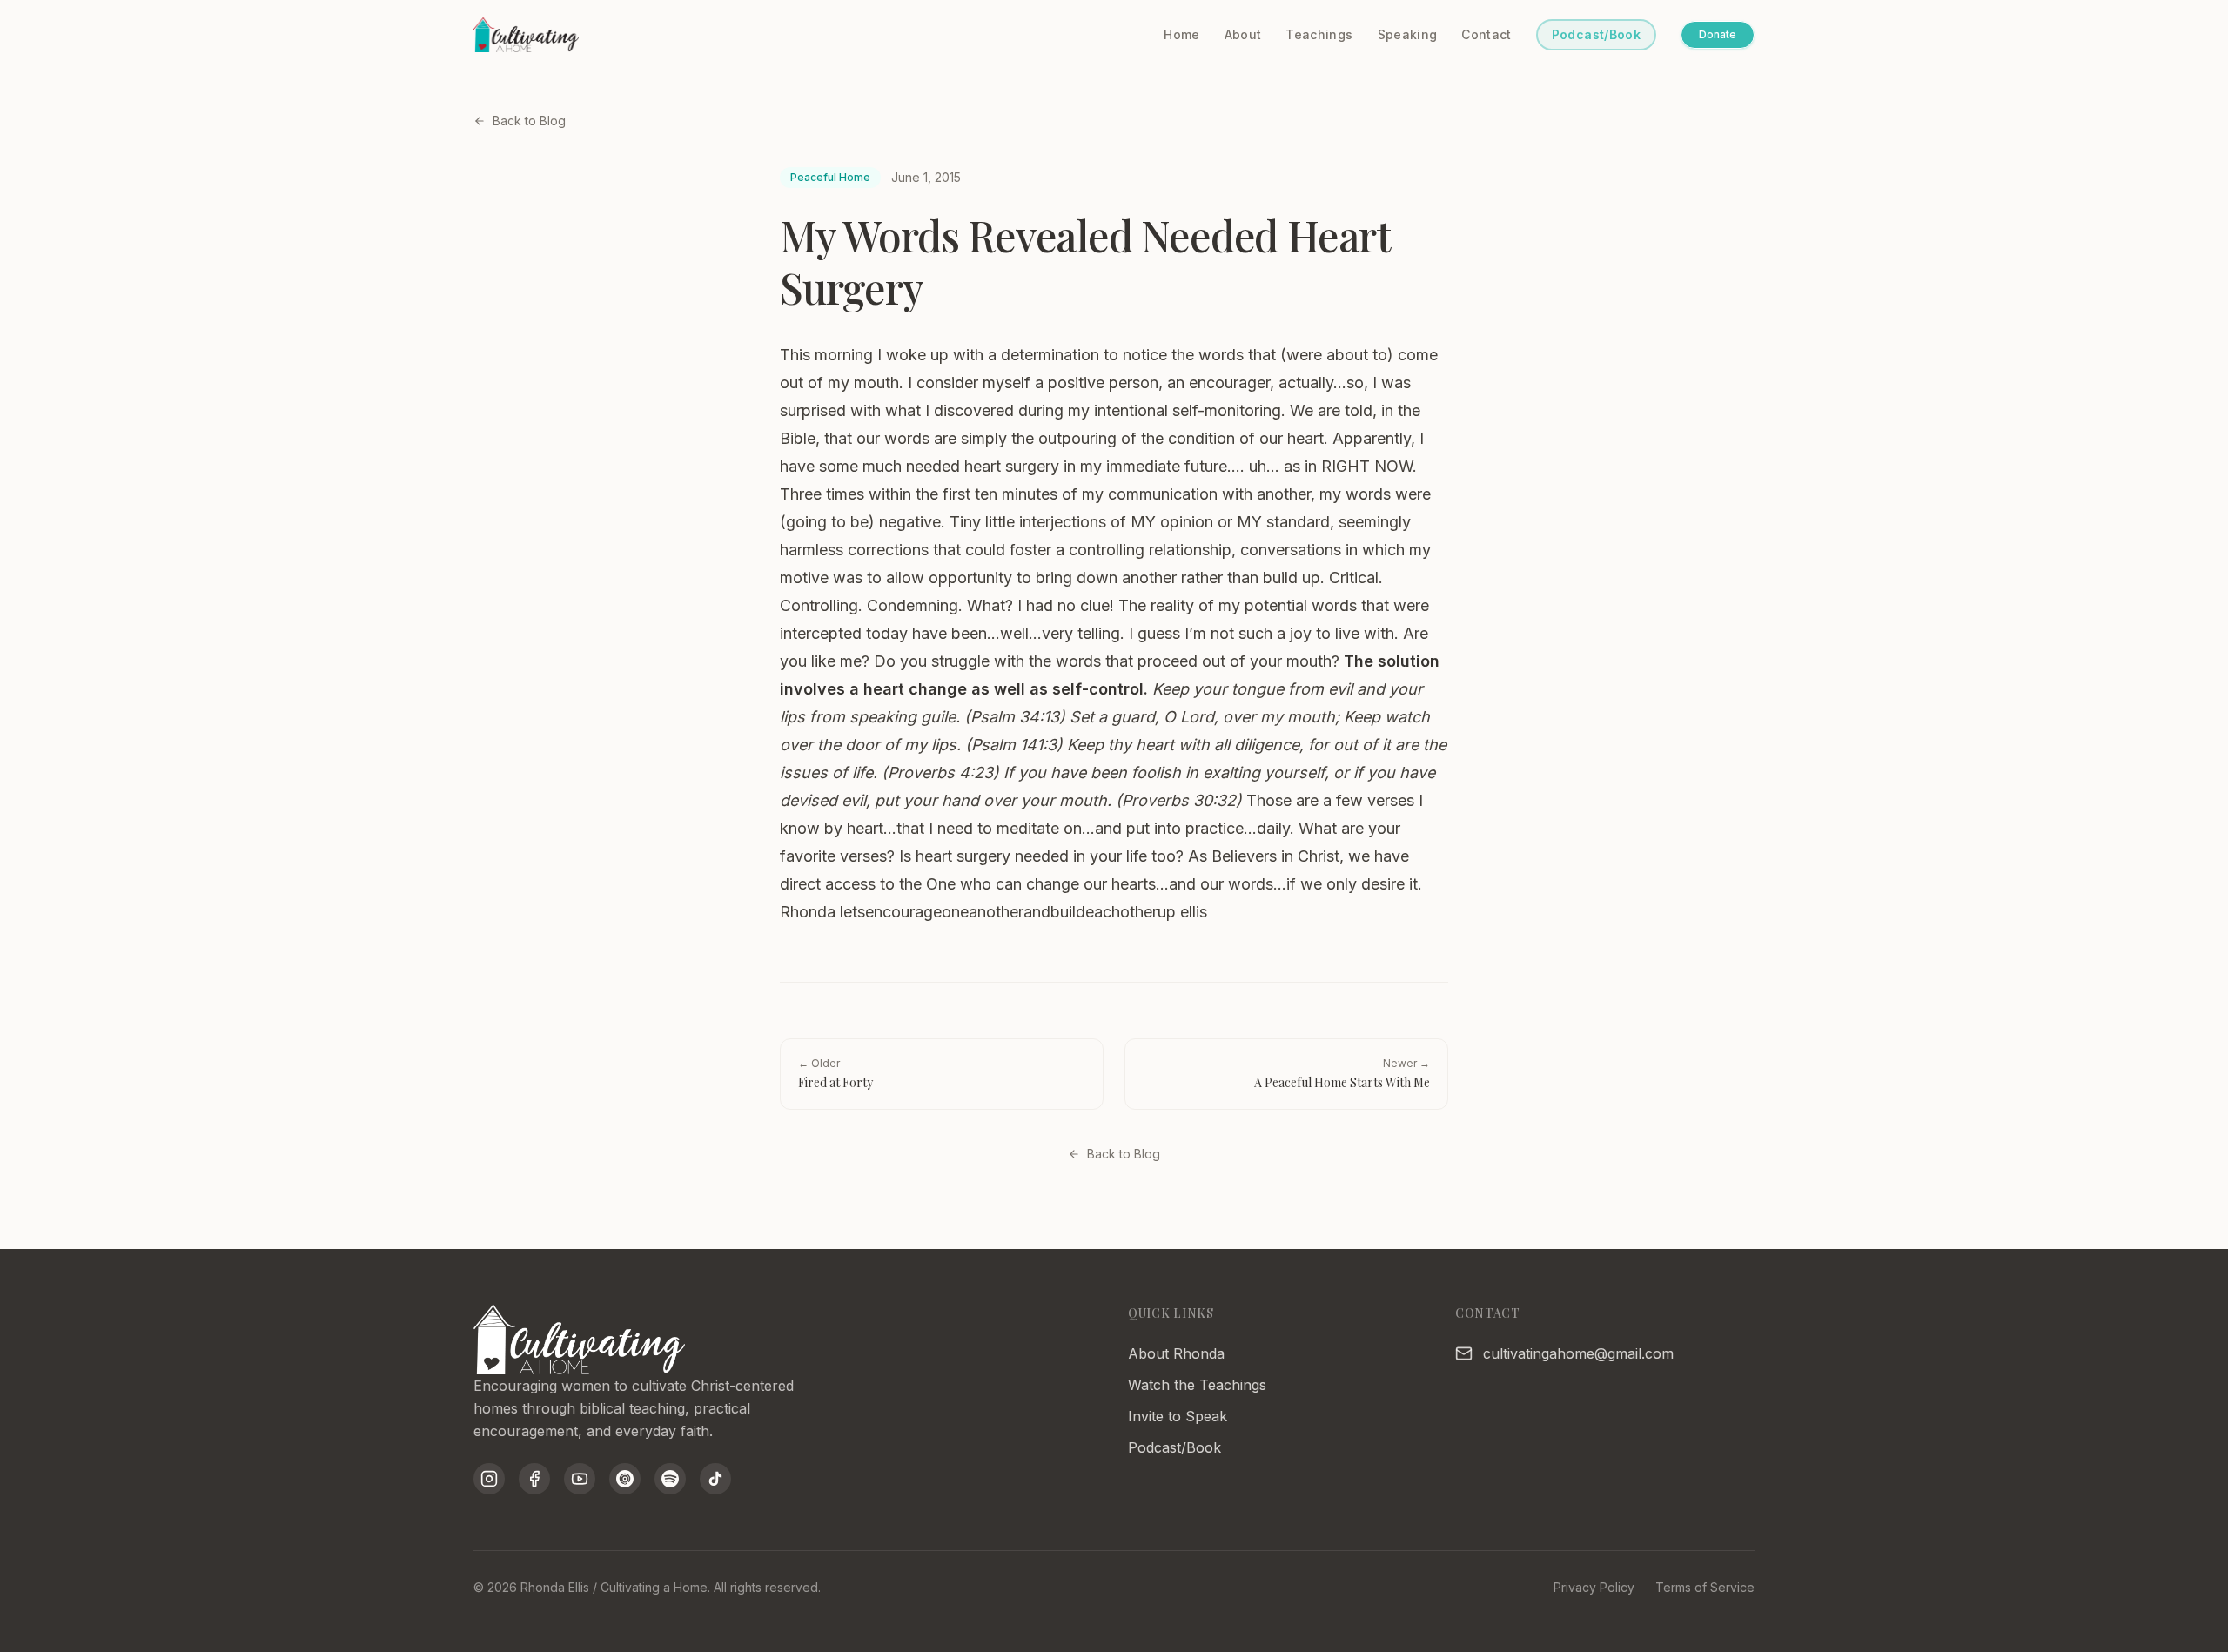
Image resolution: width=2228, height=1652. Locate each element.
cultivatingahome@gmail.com (1578, 1353)
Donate (1718, 34)
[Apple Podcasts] (625, 1479)
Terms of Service (1705, 1587)
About (1243, 34)
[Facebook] (534, 1479)
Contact (1486, 34)
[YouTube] (580, 1479)
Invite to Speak (1178, 1416)
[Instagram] (489, 1479)
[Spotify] (670, 1479)
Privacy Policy (1594, 1587)
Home (1181, 34)
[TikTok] (715, 1479)
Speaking (1408, 34)
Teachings (1319, 34)
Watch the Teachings (1197, 1385)
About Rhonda (1176, 1353)
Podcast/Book (1596, 34)
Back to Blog (529, 121)
